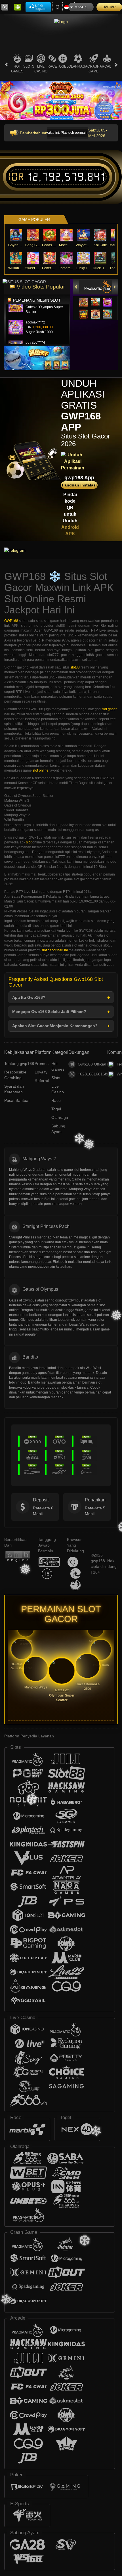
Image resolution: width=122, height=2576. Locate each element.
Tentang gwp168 (19, 1064)
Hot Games (17, 69)
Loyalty (41, 1072)
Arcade (107, 66)
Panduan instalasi (79, 485)
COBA (83, 296)
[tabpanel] (61, 100)
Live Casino (41, 69)
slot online (41, 770)
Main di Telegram (39, 7)
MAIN (16, 235)
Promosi (42, 1064)
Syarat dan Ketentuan (14, 1089)
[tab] (98, 287)
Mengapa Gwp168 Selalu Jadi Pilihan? (49, 1012)
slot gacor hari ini (55, 950)
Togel (63, 66)
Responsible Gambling (15, 1075)
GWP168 (11, 621)
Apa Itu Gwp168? (29, 997)
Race (52, 66)
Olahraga (78, 66)
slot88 (75, 667)
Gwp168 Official (92, 1064)
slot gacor (109, 709)
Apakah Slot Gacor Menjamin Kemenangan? (55, 1026)
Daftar (109, 7)
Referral (42, 1081)
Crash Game (93, 69)
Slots (29, 66)
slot (29, 842)
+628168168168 (92, 1074)
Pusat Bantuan (17, 1100)
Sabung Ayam (58, 1129)
